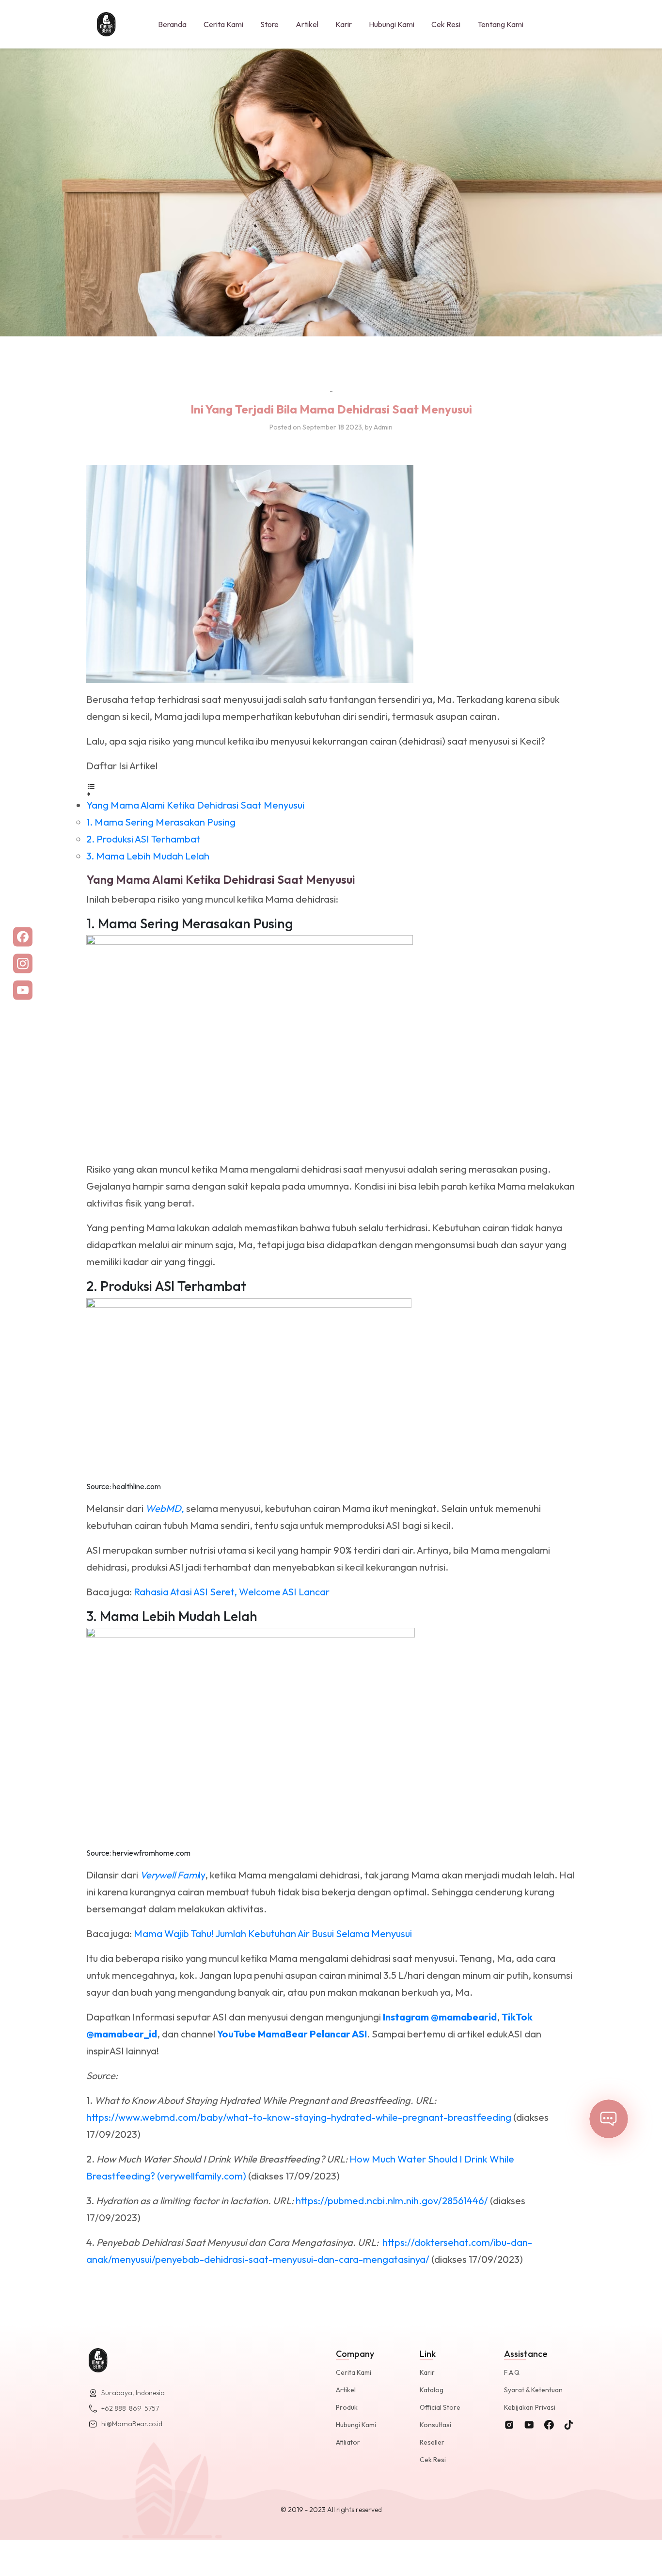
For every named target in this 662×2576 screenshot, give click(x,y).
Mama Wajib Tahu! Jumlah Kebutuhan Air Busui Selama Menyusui (273, 1933)
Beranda (172, 24)
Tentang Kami (500, 24)
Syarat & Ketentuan (533, 2390)
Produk (347, 2407)
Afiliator (348, 2442)
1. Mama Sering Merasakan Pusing (161, 822)
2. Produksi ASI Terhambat (143, 839)
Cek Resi (446, 24)
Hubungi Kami (392, 24)
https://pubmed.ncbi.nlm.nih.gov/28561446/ (392, 2201)
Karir (344, 24)
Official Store (440, 2407)
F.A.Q (512, 2372)
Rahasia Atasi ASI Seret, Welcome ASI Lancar (232, 1592)
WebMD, (165, 1508)
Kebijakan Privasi (530, 2407)
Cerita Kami (223, 24)
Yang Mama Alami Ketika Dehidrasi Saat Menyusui (195, 805)
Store (269, 24)
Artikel (307, 24)
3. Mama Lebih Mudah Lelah (148, 856)
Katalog (432, 2390)
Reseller (432, 2442)
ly (173, 1875)
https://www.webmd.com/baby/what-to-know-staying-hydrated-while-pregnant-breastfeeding (299, 2117)
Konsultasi (435, 2425)
